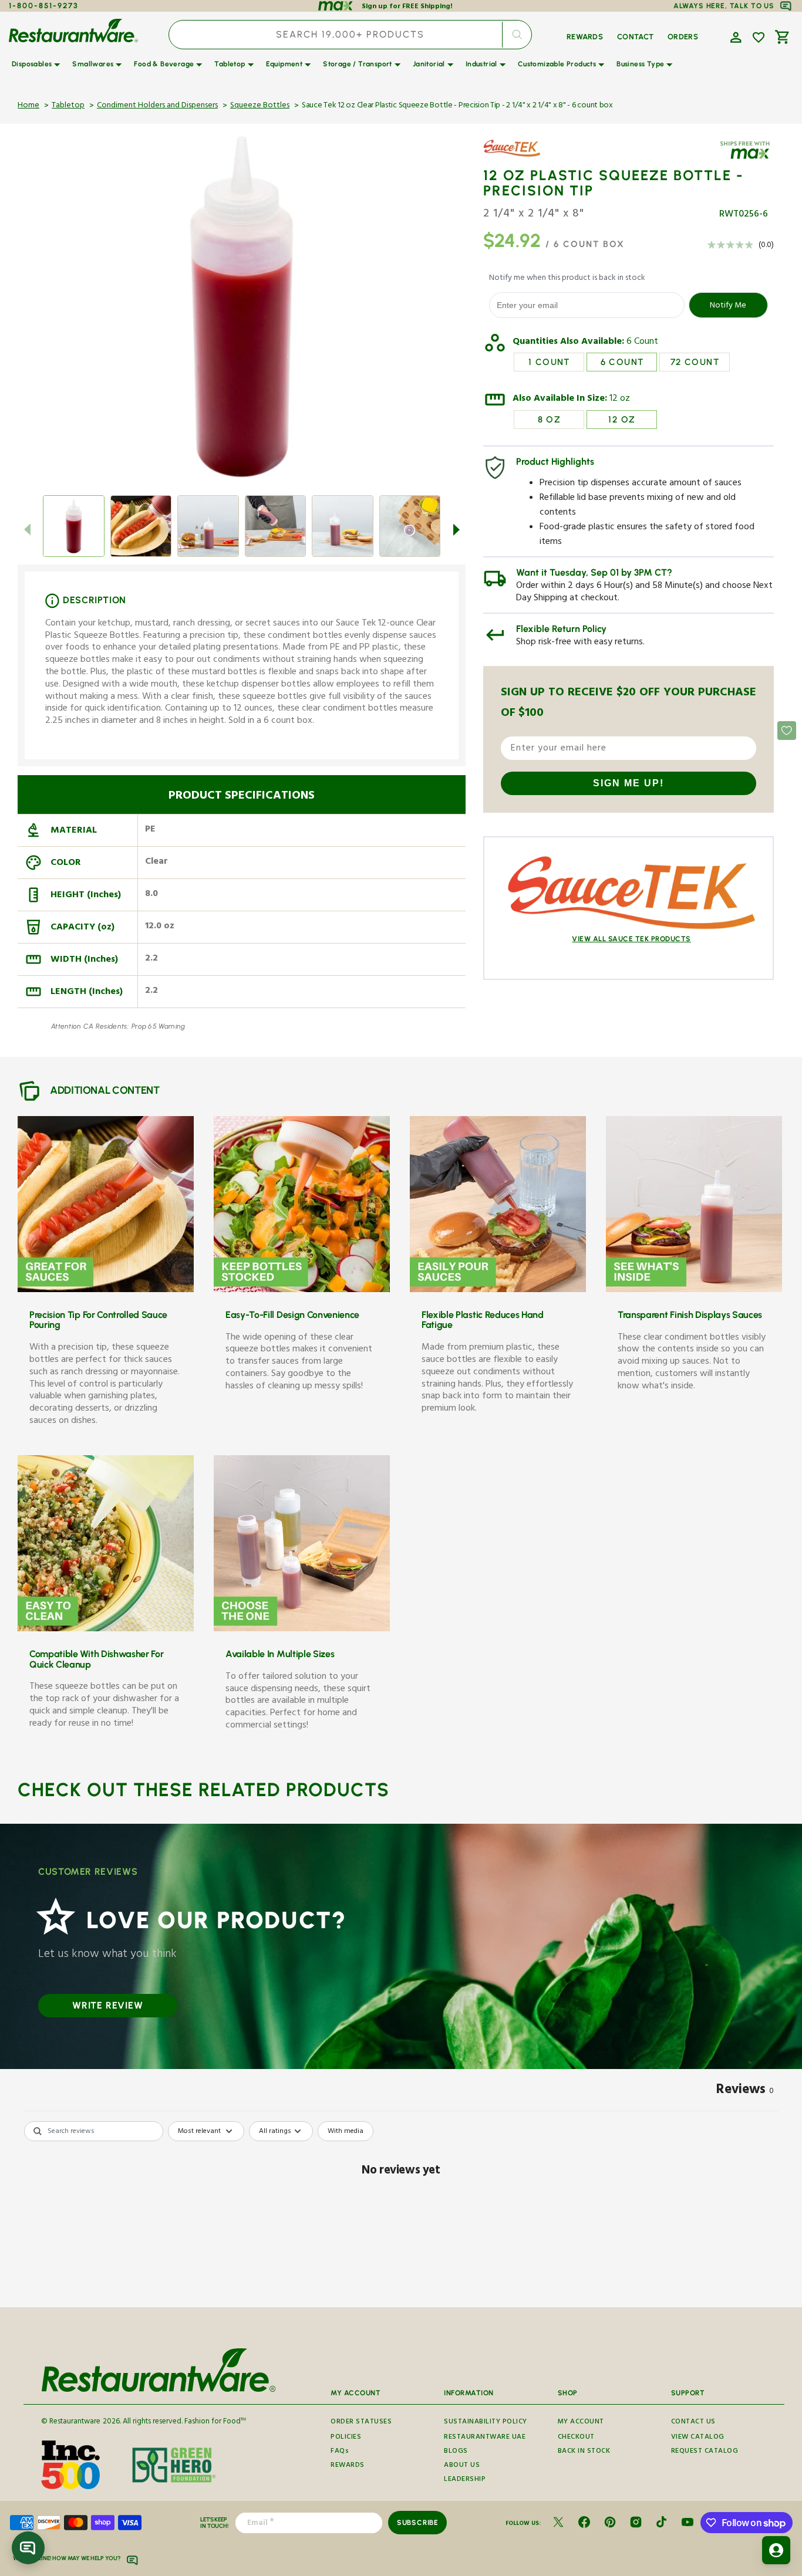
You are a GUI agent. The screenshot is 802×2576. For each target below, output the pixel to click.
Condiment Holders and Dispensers (157, 106)
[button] (734, 36)
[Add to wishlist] (759, 38)
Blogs (456, 2452)
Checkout (576, 2438)
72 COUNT (695, 362)
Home (28, 106)
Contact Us (693, 2423)
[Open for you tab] (776, 2550)
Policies (346, 2438)
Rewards (348, 2466)
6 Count (642, 343)
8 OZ (550, 420)
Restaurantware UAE (485, 2438)
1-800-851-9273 (44, 6)
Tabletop (68, 106)
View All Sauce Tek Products (631, 939)
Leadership (465, 2480)
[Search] (517, 35)
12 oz (620, 400)
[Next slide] (456, 530)
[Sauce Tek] (517, 157)
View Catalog (698, 2438)
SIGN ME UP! (629, 783)
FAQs (340, 2452)
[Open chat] (28, 2548)
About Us (462, 2466)
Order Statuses (361, 2423)
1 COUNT (549, 362)
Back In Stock (584, 2452)
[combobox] (350, 35)
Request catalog (705, 2452)
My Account (581, 2423)
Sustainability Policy (486, 2423)
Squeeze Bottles (260, 106)
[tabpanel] (401, 2211)
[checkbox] (346, 2131)
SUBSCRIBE (418, 2523)
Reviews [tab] (745, 2091)
